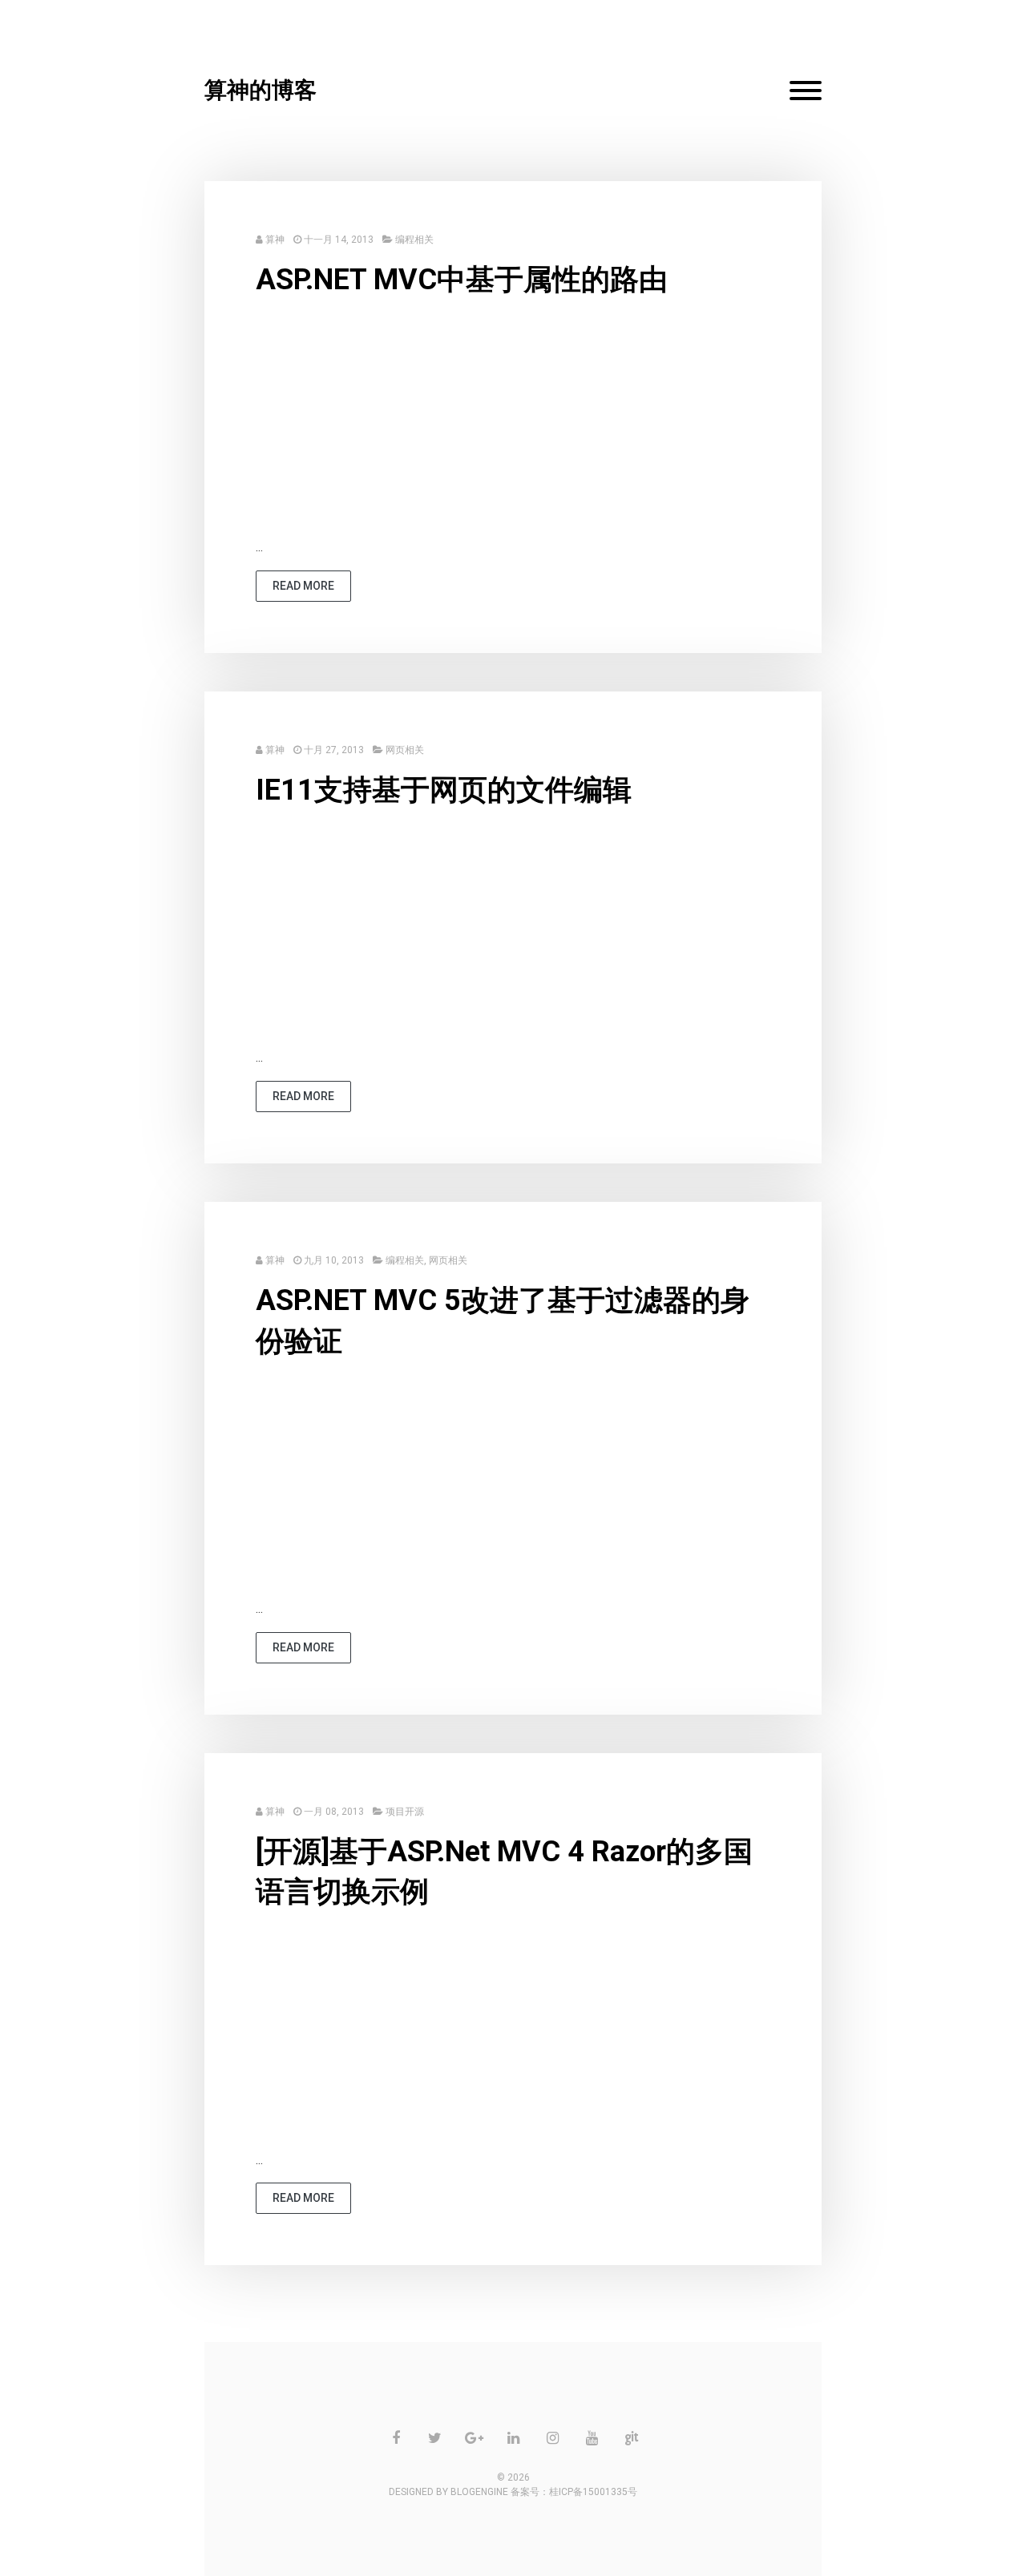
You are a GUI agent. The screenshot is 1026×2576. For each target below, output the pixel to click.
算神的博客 (261, 90)
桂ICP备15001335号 (593, 2492)
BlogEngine (479, 2492)
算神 (275, 240)
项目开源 (405, 1812)
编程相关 (414, 240)
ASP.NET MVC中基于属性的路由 (462, 280)
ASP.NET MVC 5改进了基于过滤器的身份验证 (503, 1320)
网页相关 (405, 750)
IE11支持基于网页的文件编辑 (444, 790)
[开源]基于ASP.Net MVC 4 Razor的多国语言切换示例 (504, 1872)
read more (303, 586)
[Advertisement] (513, 425)
